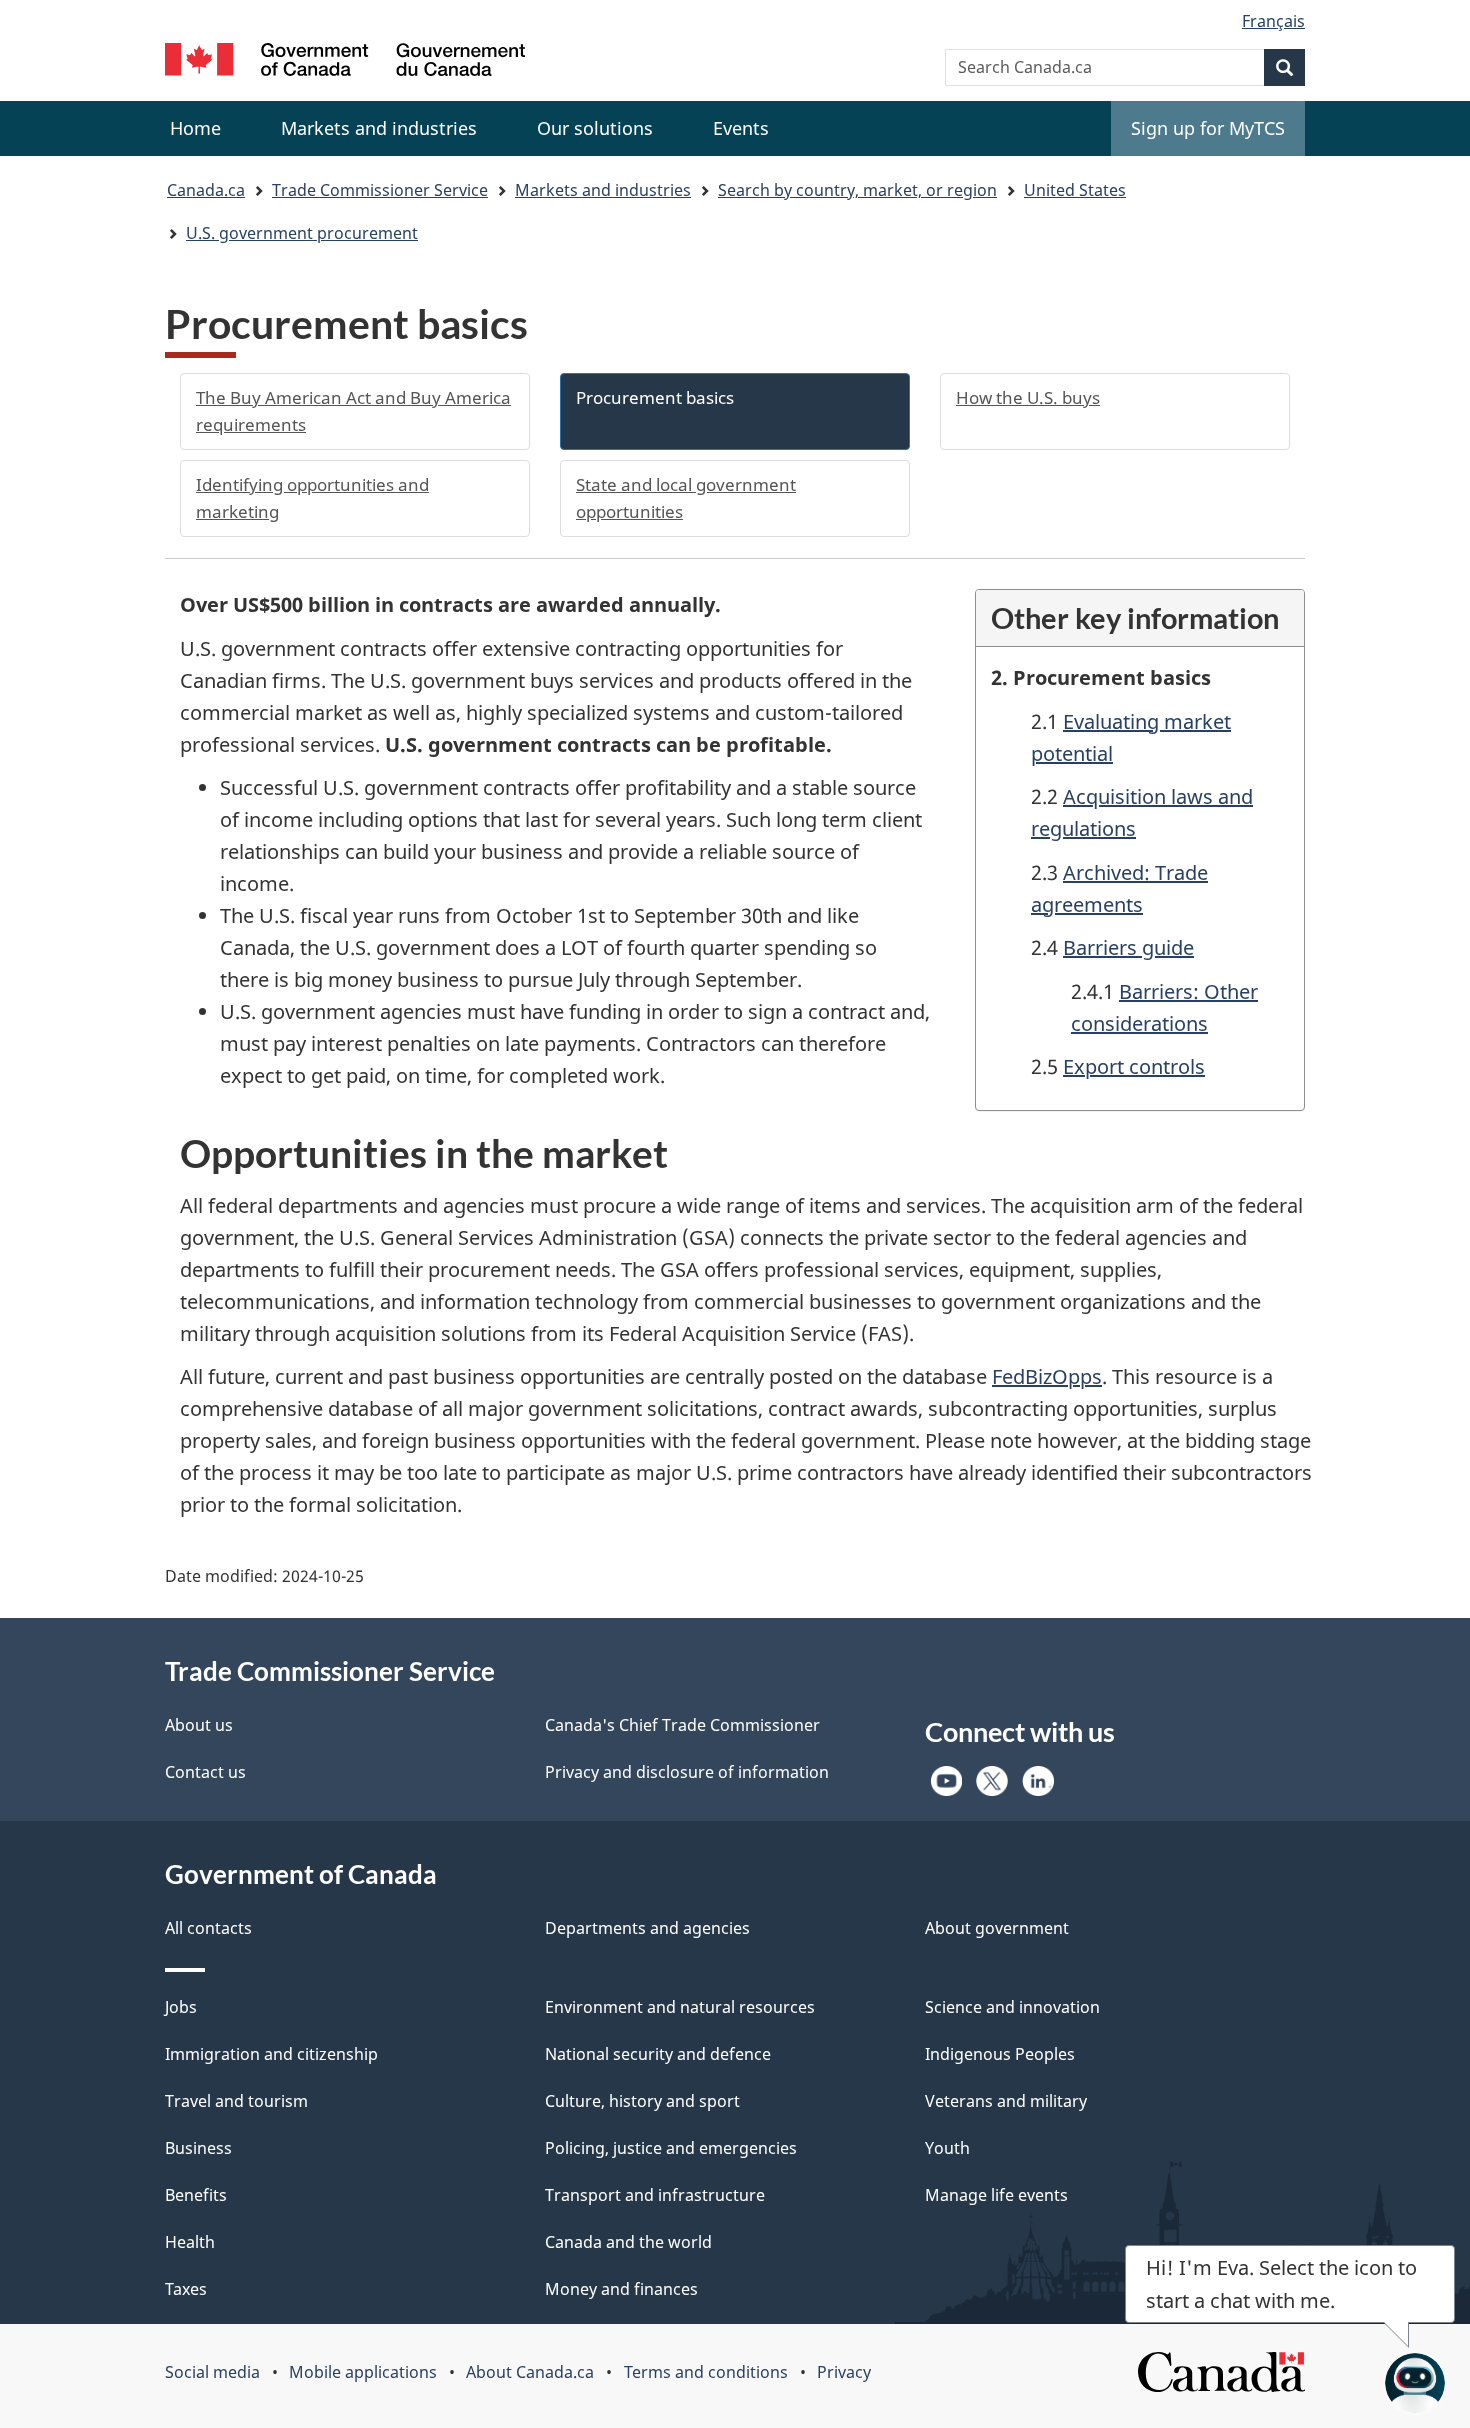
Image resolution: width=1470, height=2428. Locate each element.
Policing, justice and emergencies (671, 2148)
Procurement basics (655, 397)
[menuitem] (379, 128)
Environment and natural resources (680, 2007)
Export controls (1134, 1066)
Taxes (186, 2289)
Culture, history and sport (642, 2101)
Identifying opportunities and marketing (312, 498)
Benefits (196, 2195)
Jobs (181, 2007)
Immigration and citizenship (271, 2054)
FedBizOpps (1047, 1376)
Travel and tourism (236, 2101)
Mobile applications (363, 2372)
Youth (947, 2148)
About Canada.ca (530, 2372)
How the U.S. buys (1028, 397)
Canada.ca (206, 190)
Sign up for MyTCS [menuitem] (1208, 128)
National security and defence (658, 2054)
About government (997, 1928)
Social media (212, 2372)
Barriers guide (1128, 947)
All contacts (208, 1928)
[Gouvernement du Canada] (345, 62)
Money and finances (621, 2289)
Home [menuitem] (195, 128)
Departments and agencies (647, 1928)
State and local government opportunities (686, 498)
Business (198, 2148)
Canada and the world (628, 2242)
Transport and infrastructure (655, 2195)
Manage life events (996, 2195)
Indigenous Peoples (1000, 2054)
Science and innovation (1012, 2007)
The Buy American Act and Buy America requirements (353, 411)
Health (190, 2242)
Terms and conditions (706, 2372)
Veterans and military (1006, 2101)
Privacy (844, 2372)
